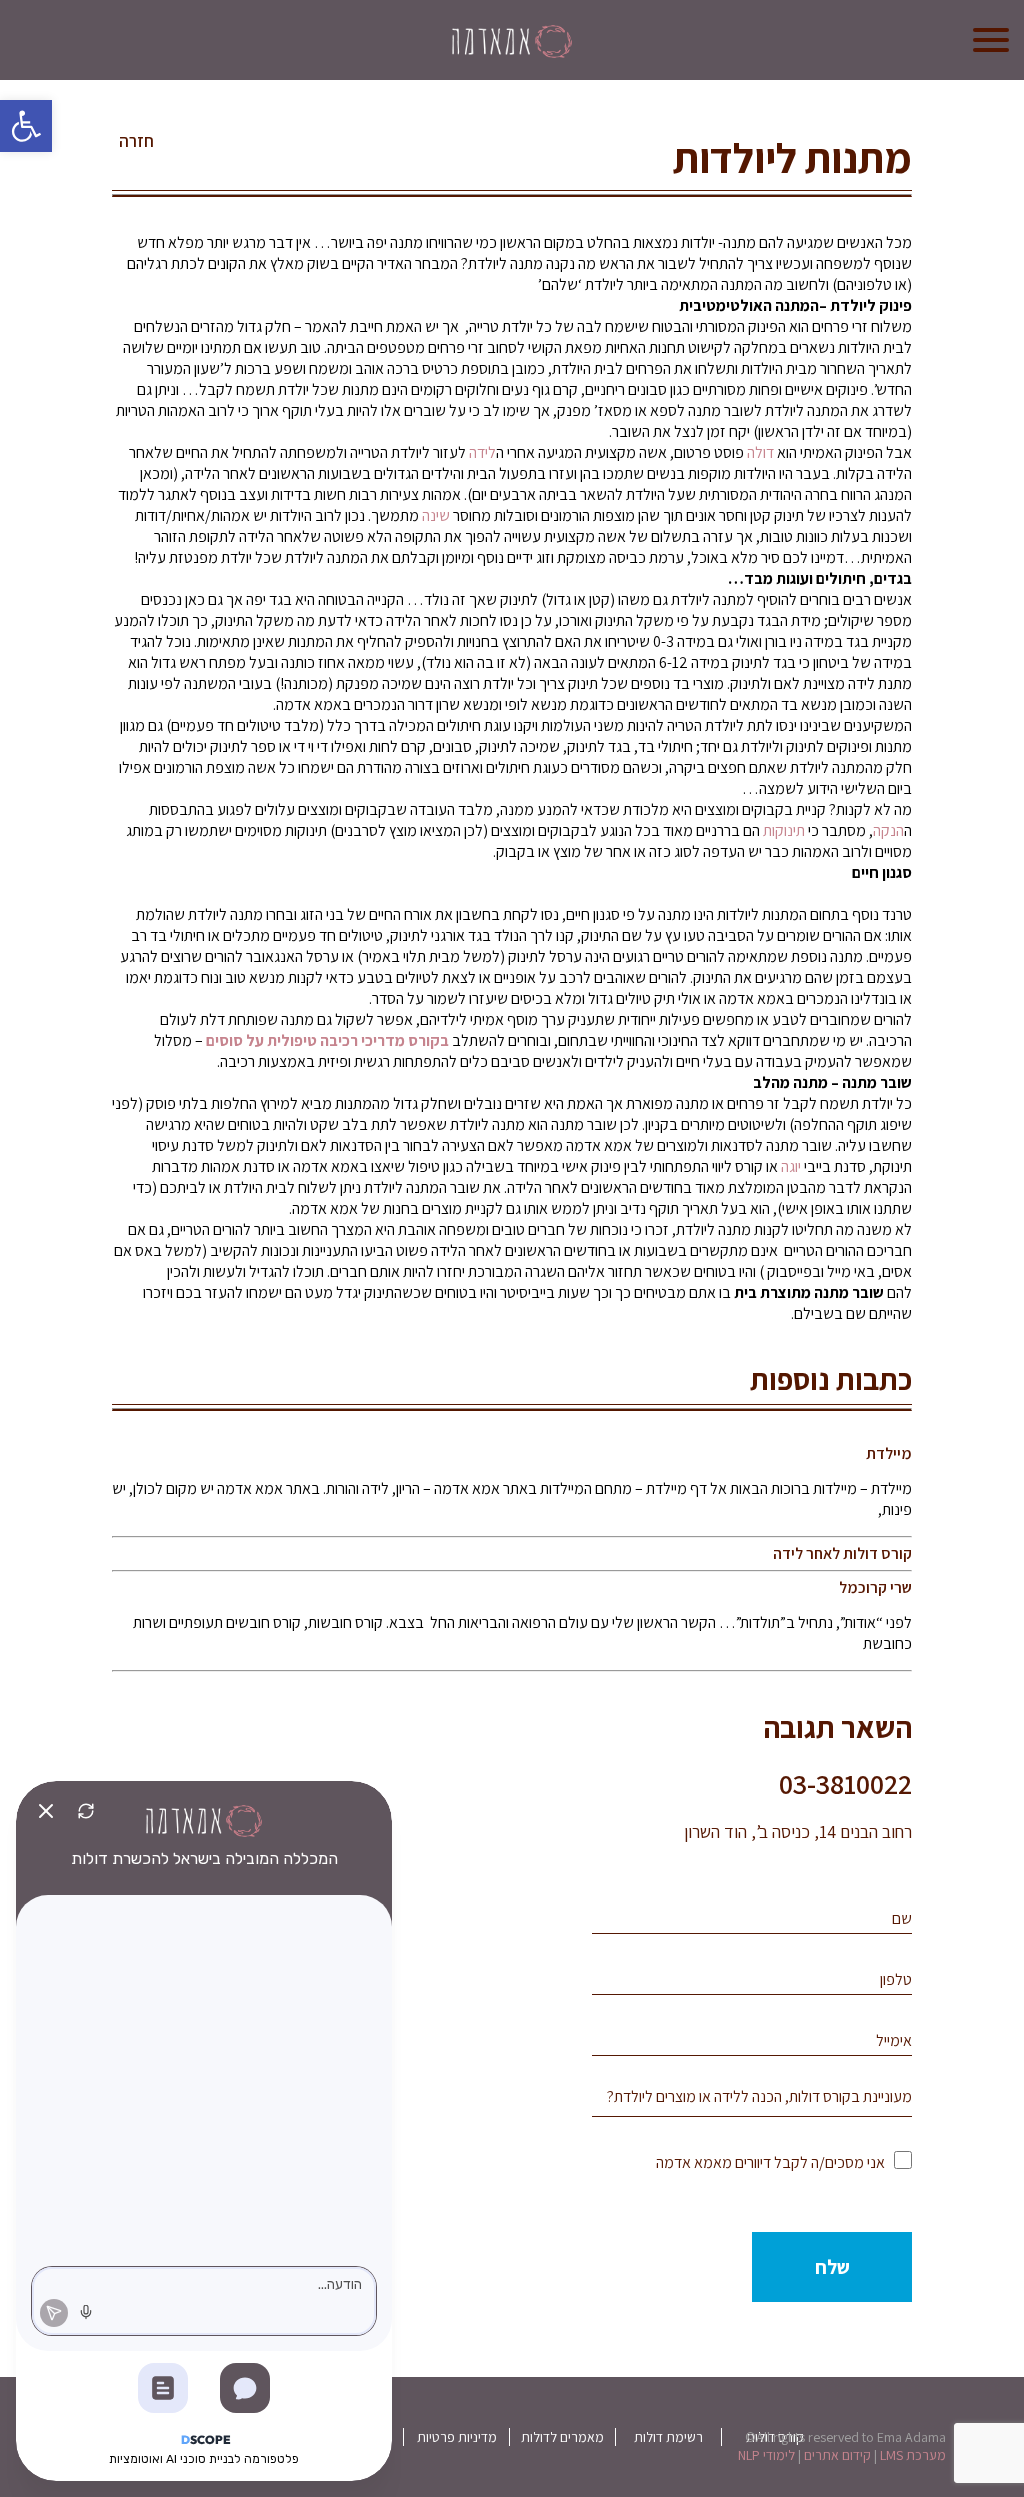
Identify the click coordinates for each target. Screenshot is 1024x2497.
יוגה (791, 1166)
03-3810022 (845, 1783)
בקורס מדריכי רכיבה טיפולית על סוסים (327, 1040)
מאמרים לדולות (562, 2437)
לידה (482, 452)
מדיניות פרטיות (457, 2437)
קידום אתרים (837, 2455)
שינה (436, 515)
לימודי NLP (766, 2455)
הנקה (888, 830)
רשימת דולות (668, 2437)
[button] (26, 126)
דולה (760, 452)
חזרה (136, 141)
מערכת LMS (913, 2455)
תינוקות (784, 830)
